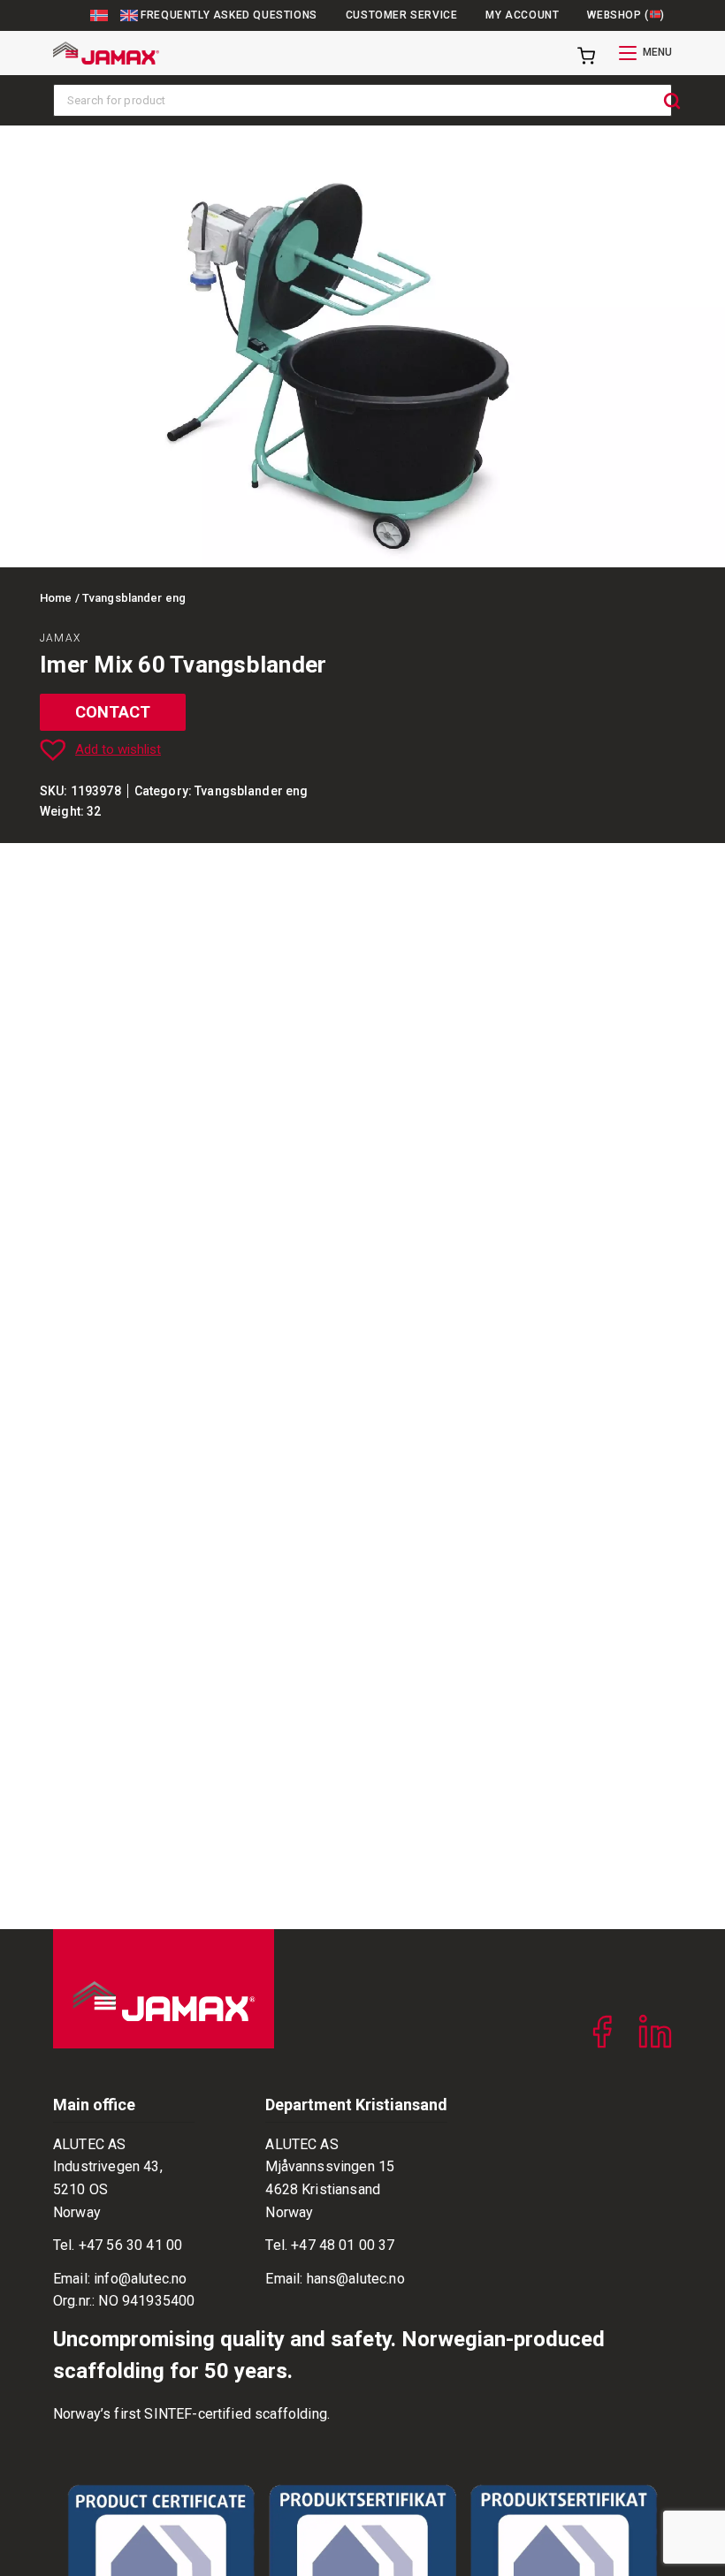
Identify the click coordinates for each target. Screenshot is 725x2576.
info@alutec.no (140, 2279)
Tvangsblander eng (251, 791)
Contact (113, 712)
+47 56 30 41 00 (130, 2245)
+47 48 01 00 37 (343, 2245)
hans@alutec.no (356, 2279)
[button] (360, 749)
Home (56, 598)
